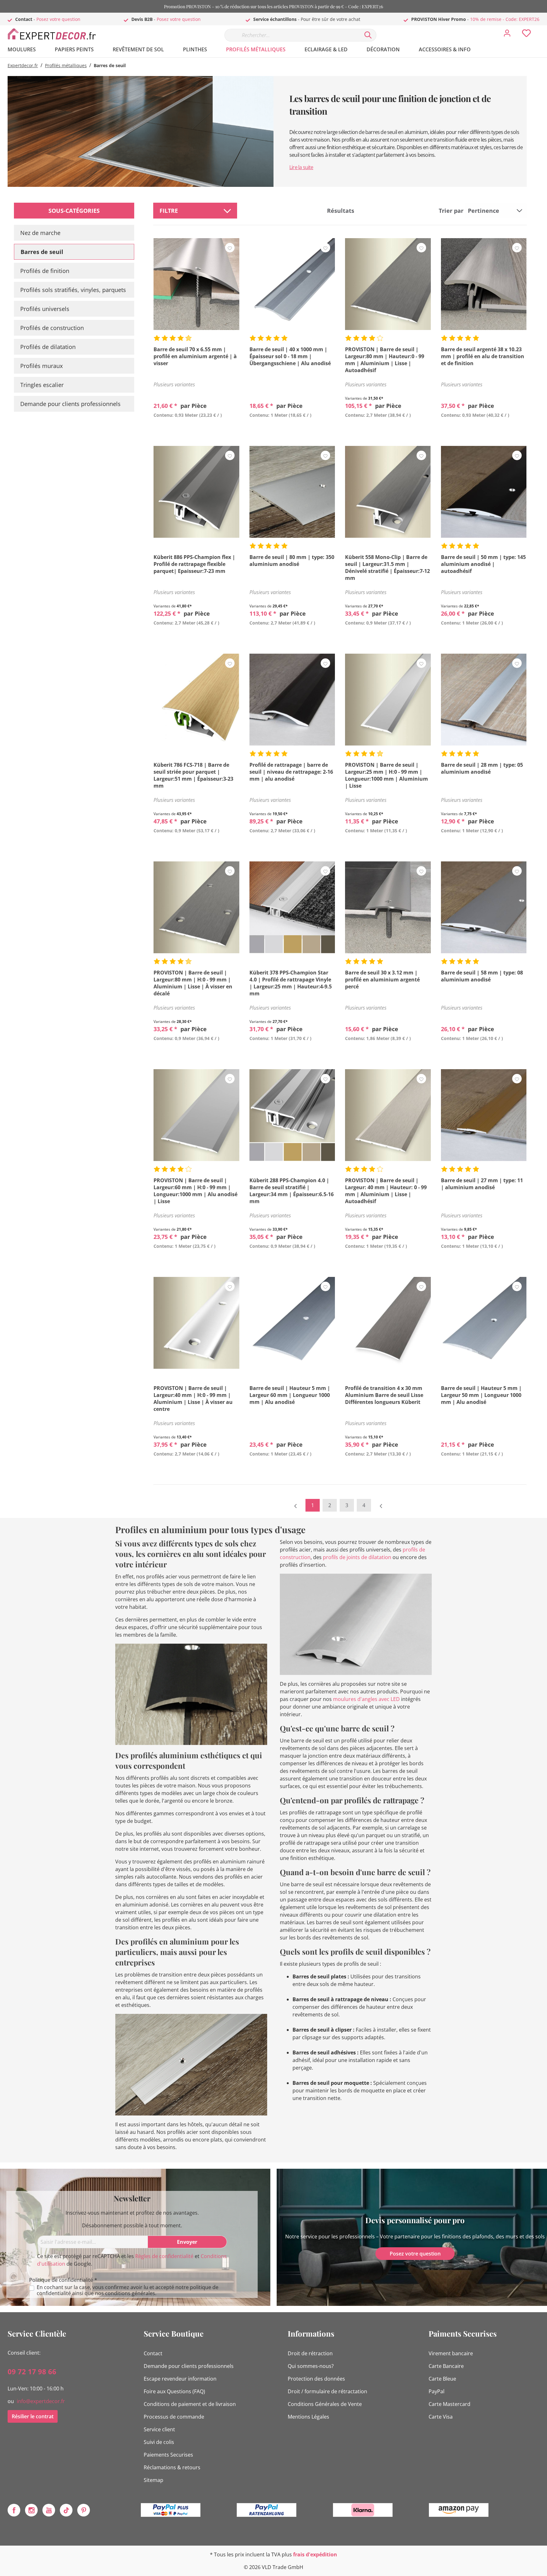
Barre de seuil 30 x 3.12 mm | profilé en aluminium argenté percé (382, 980)
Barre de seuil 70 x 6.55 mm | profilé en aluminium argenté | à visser (195, 356)
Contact (153, 2353)
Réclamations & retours (172, 2467)
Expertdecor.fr (23, 65)
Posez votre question (58, 19)
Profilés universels (45, 309)
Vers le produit (196, 430)
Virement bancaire (451, 2353)
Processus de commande (174, 2417)
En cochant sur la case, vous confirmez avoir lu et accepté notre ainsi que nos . (128, 2290)
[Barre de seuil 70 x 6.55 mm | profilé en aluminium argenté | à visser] (196, 284)
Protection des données (316, 2379)
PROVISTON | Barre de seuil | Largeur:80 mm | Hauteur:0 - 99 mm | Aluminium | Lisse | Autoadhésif (385, 360)
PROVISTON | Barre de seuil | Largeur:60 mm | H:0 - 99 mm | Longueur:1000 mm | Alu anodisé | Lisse (195, 1191)
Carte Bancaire (446, 2366)
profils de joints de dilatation (357, 1557)
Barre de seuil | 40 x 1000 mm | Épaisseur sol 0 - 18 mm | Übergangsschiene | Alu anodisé (290, 356)
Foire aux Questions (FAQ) (174, 2391)
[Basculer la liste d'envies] (230, 248)
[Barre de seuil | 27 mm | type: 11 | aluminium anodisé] (484, 1115)
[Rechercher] (368, 35)
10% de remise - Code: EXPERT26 (505, 19)
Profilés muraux (41, 366)
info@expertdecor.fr (41, 2401)
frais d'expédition (315, 2554)
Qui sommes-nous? (311, 2366)
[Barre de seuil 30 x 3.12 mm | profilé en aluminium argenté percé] (388, 907)
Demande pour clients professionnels (70, 404)
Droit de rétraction (310, 2353)
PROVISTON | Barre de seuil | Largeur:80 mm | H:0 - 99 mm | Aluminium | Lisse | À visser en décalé (193, 983)
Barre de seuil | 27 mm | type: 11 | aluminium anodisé (482, 1184)
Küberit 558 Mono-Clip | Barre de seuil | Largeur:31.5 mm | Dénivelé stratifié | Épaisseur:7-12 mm (387, 568)
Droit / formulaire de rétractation (327, 2391)
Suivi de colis (159, 2442)
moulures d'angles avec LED (366, 1699)
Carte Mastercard (450, 2404)
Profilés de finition (45, 271)
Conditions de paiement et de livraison (190, 2404)
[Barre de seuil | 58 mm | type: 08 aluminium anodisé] (484, 907)
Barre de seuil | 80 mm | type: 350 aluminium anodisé (292, 561)
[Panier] (542, 29)
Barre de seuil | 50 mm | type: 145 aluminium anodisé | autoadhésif (483, 564)
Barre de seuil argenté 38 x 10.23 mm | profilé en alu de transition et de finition (483, 356)
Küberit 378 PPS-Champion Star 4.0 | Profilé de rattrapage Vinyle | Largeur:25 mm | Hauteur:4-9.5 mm (291, 983)
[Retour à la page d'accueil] (55, 34)
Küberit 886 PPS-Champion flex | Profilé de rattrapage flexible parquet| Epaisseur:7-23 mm (194, 564)
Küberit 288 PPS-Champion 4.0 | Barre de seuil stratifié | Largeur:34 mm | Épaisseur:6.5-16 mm (292, 1191)
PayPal (437, 2391)
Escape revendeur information (180, 2379)
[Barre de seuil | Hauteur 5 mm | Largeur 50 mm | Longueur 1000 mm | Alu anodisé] (484, 1323)
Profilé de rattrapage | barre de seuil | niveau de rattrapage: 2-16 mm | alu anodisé (291, 772)
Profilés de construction (52, 328)
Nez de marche (40, 233)
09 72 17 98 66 (32, 2371)
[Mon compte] (507, 35)
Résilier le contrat (33, 2416)
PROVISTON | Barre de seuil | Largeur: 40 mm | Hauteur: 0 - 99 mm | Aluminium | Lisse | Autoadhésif (386, 1191)
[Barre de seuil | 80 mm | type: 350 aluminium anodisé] (292, 492)
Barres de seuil (42, 252)
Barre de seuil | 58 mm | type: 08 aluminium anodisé (482, 976)
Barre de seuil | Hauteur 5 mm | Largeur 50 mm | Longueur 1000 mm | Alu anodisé (481, 1395)
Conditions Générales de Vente (325, 2404)
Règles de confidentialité (164, 2256)
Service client (159, 2429)
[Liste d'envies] (526, 35)
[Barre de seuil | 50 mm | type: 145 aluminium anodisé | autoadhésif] (484, 492)
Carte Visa (441, 2417)
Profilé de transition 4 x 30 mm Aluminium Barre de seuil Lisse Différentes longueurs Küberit (384, 1395)
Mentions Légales (308, 2417)
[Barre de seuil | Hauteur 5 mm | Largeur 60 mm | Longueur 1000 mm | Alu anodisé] (292, 1323)
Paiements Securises (168, 2455)
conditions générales (130, 2293)
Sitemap (154, 2480)
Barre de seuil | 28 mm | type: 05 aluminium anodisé (482, 768)
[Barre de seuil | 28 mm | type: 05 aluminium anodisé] (484, 700)
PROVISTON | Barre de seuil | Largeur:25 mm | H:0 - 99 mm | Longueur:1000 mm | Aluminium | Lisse (387, 775)
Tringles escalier (42, 385)
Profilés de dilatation (48, 347)
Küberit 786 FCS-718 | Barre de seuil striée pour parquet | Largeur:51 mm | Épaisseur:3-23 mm (193, 775)
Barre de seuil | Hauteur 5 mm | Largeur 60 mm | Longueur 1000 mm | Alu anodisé (290, 1395)
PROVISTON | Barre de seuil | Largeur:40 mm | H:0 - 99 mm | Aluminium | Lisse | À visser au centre (193, 1399)
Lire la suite (301, 167)
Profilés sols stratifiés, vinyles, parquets (73, 290)
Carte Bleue (442, 2379)
